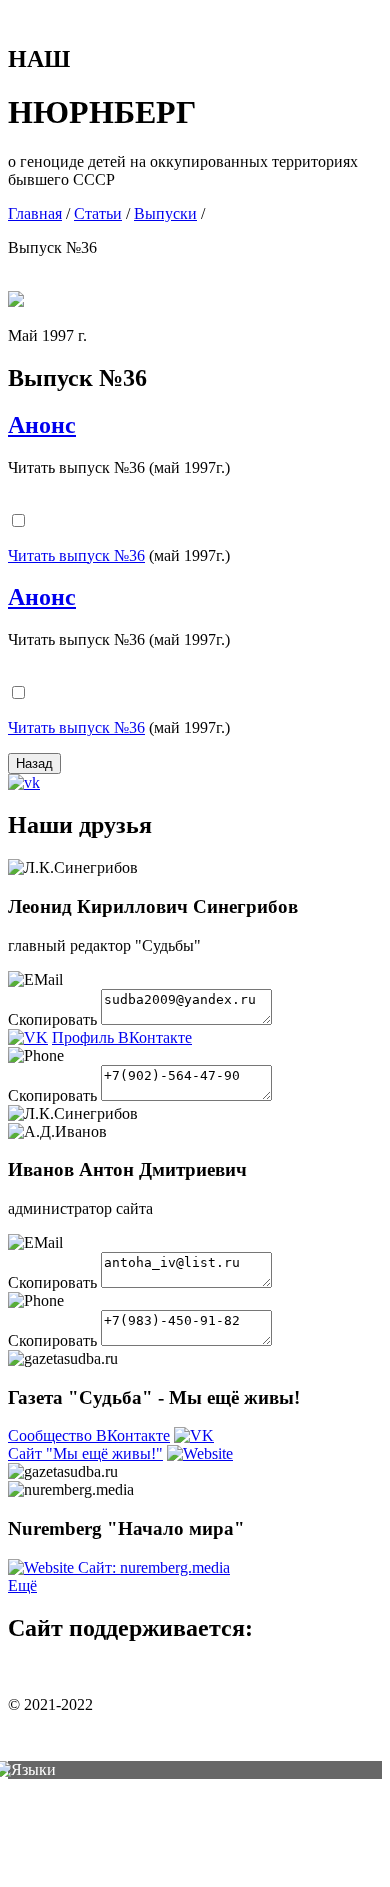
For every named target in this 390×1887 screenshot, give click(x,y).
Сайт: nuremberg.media (154, 1567)
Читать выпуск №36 (76, 555)
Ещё (22, 1585)
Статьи (98, 213)
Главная (35, 213)
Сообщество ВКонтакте (89, 1435)
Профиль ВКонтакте (122, 1037)
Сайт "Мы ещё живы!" (85, 1453)
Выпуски (165, 213)
